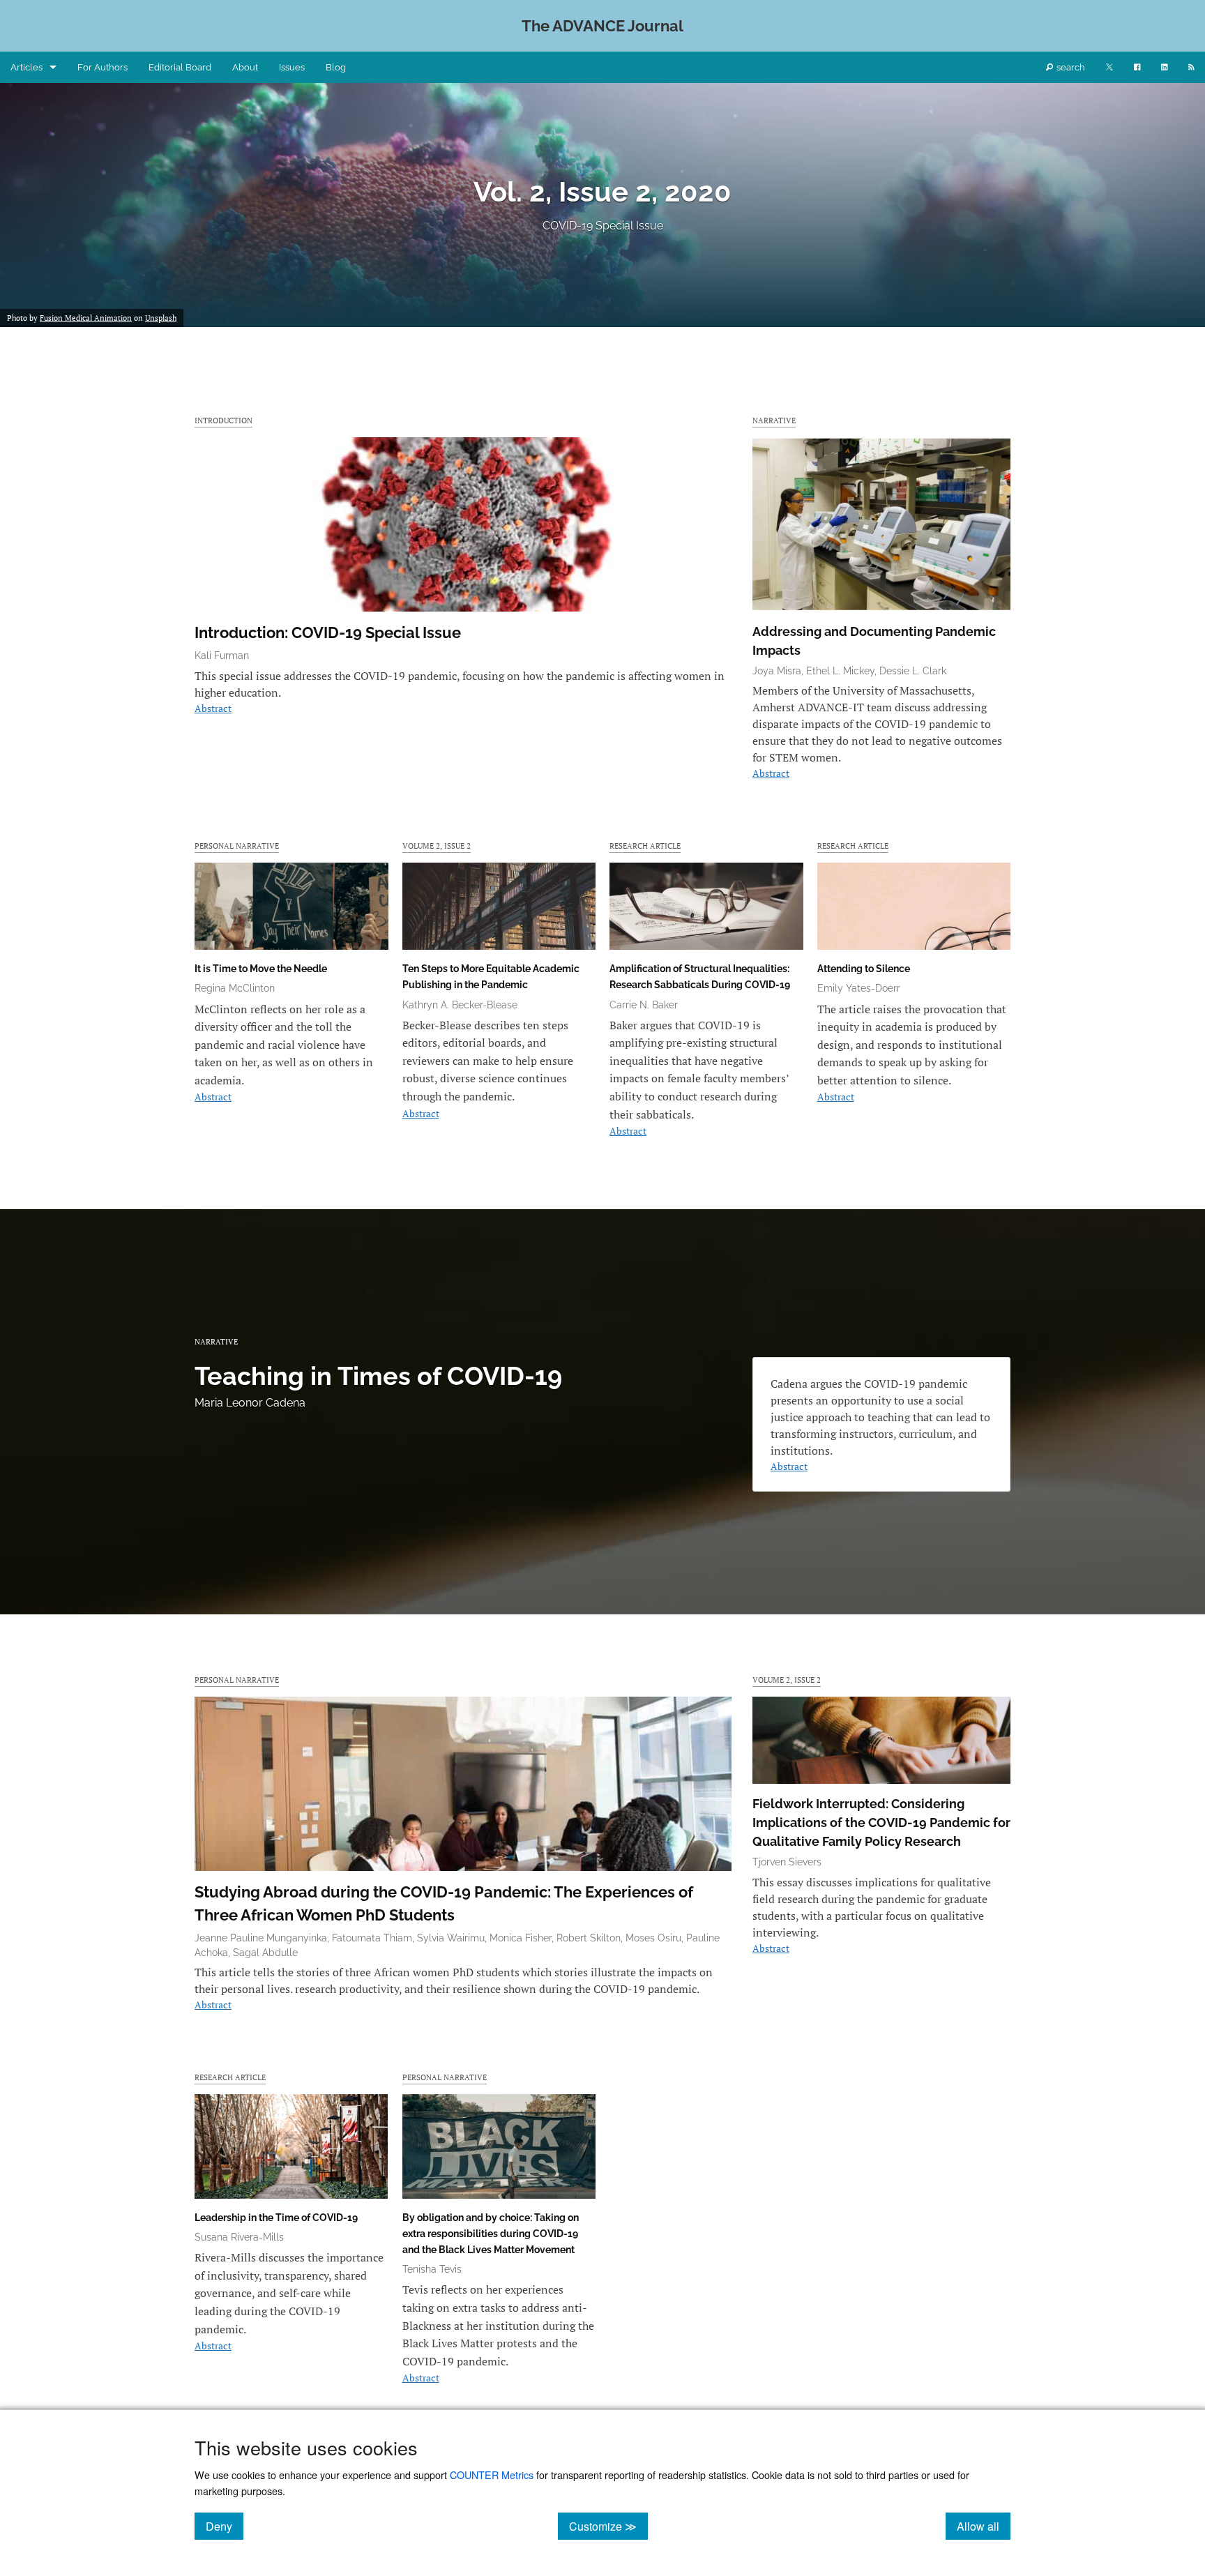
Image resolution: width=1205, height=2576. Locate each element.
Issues (292, 67)
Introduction (223, 420)
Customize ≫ (608, 2526)
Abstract (213, 708)
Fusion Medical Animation (86, 318)
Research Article (645, 846)
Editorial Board (180, 67)
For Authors (103, 67)
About (245, 67)
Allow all (984, 2526)
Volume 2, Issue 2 (437, 846)
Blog (336, 67)
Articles (26, 67)
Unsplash (161, 318)
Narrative (774, 420)
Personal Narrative (237, 846)
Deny (225, 2526)
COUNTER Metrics (492, 2475)
